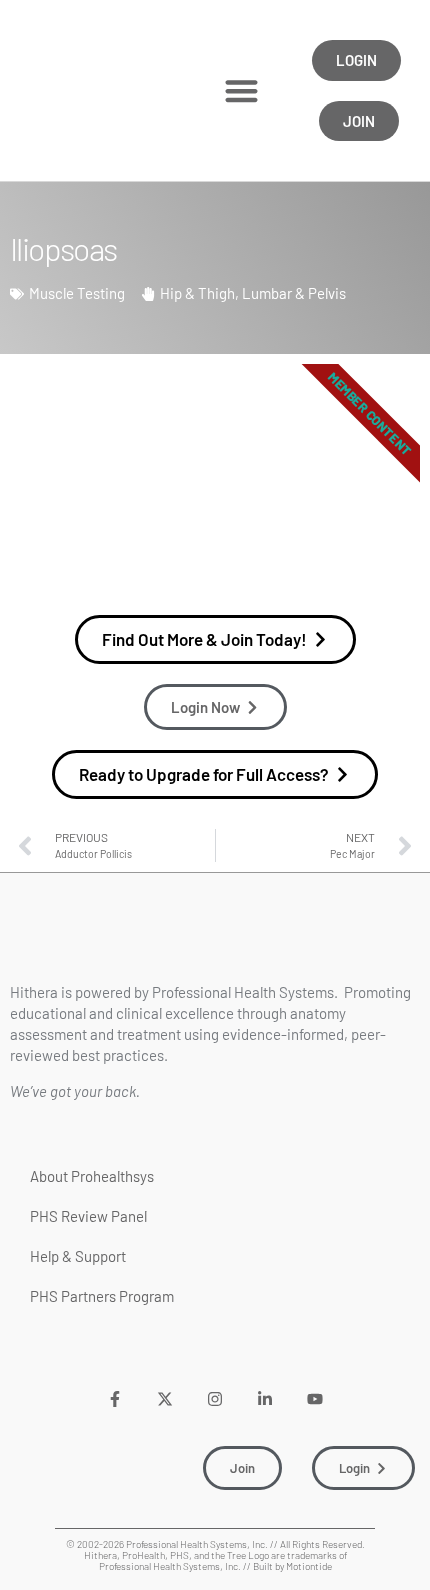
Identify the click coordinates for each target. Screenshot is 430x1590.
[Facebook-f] (115, 1398)
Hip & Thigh (197, 293)
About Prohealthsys (92, 1176)
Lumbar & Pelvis (294, 293)
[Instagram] (215, 1398)
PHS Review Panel (88, 1216)
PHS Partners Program (102, 1296)
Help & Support (78, 1256)
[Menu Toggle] (241, 90)
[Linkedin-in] (264, 1398)
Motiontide (309, 1566)
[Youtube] (314, 1398)
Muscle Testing (77, 293)
